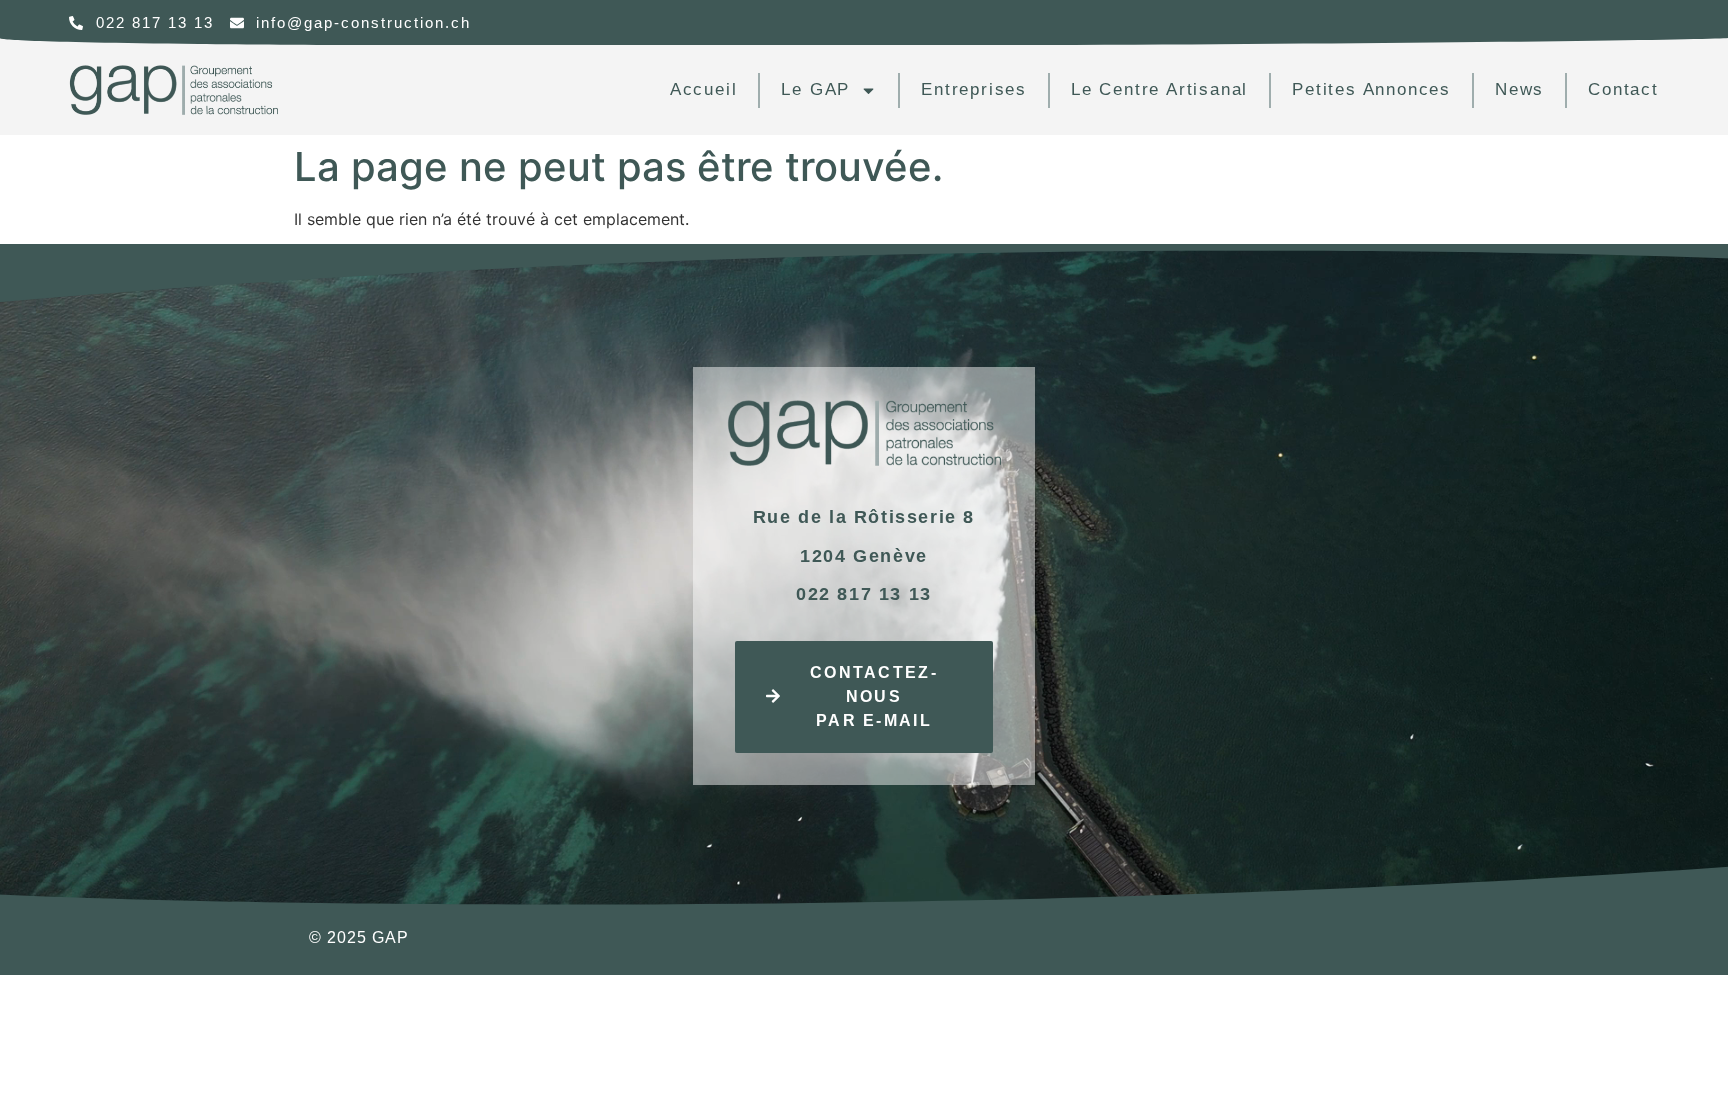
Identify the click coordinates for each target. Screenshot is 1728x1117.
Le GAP (815, 89)
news (1519, 89)
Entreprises (974, 89)
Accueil (704, 89)
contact (1623, 89)
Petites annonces (1371, 89)
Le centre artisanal (1159, 89)
